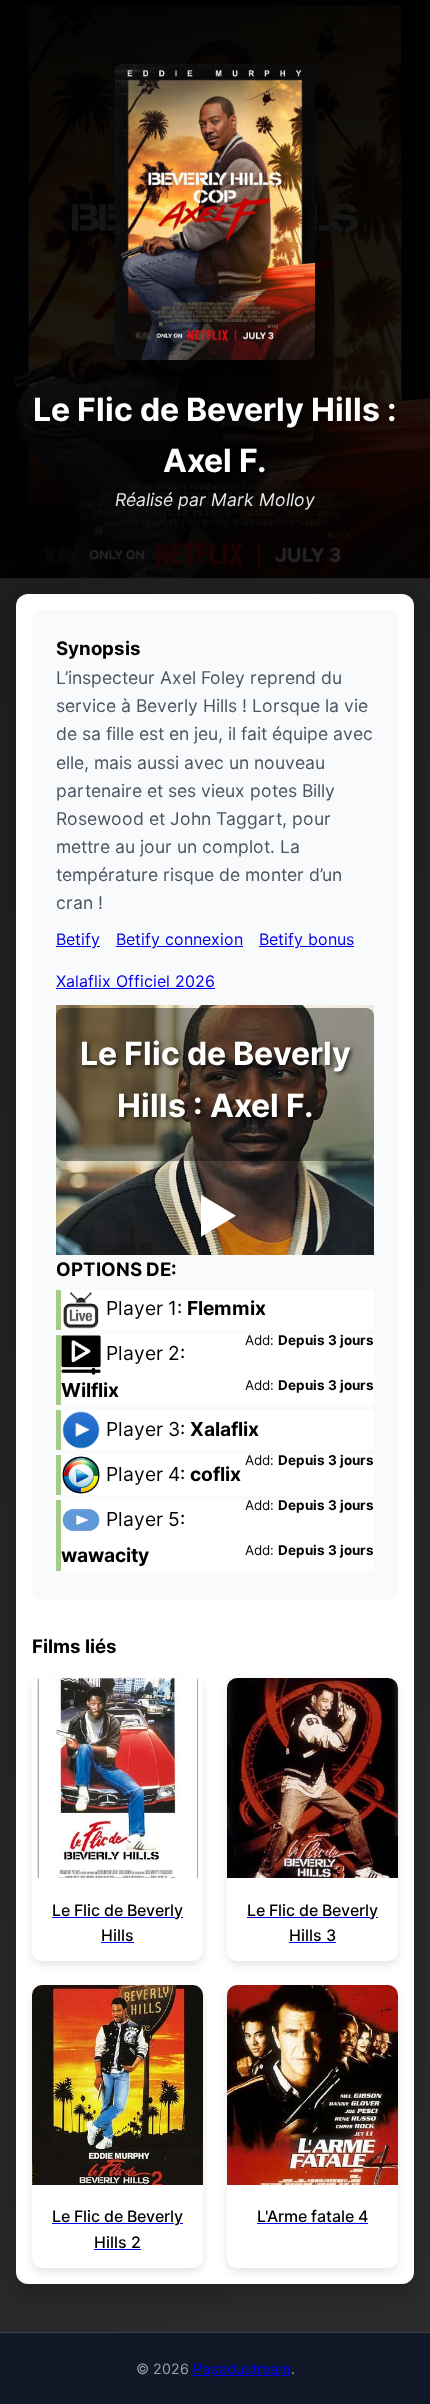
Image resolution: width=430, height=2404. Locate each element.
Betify (78, 939)
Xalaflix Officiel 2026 (135, 981)
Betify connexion (179, 939)
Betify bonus (306, 939)
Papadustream (242, 2368)
